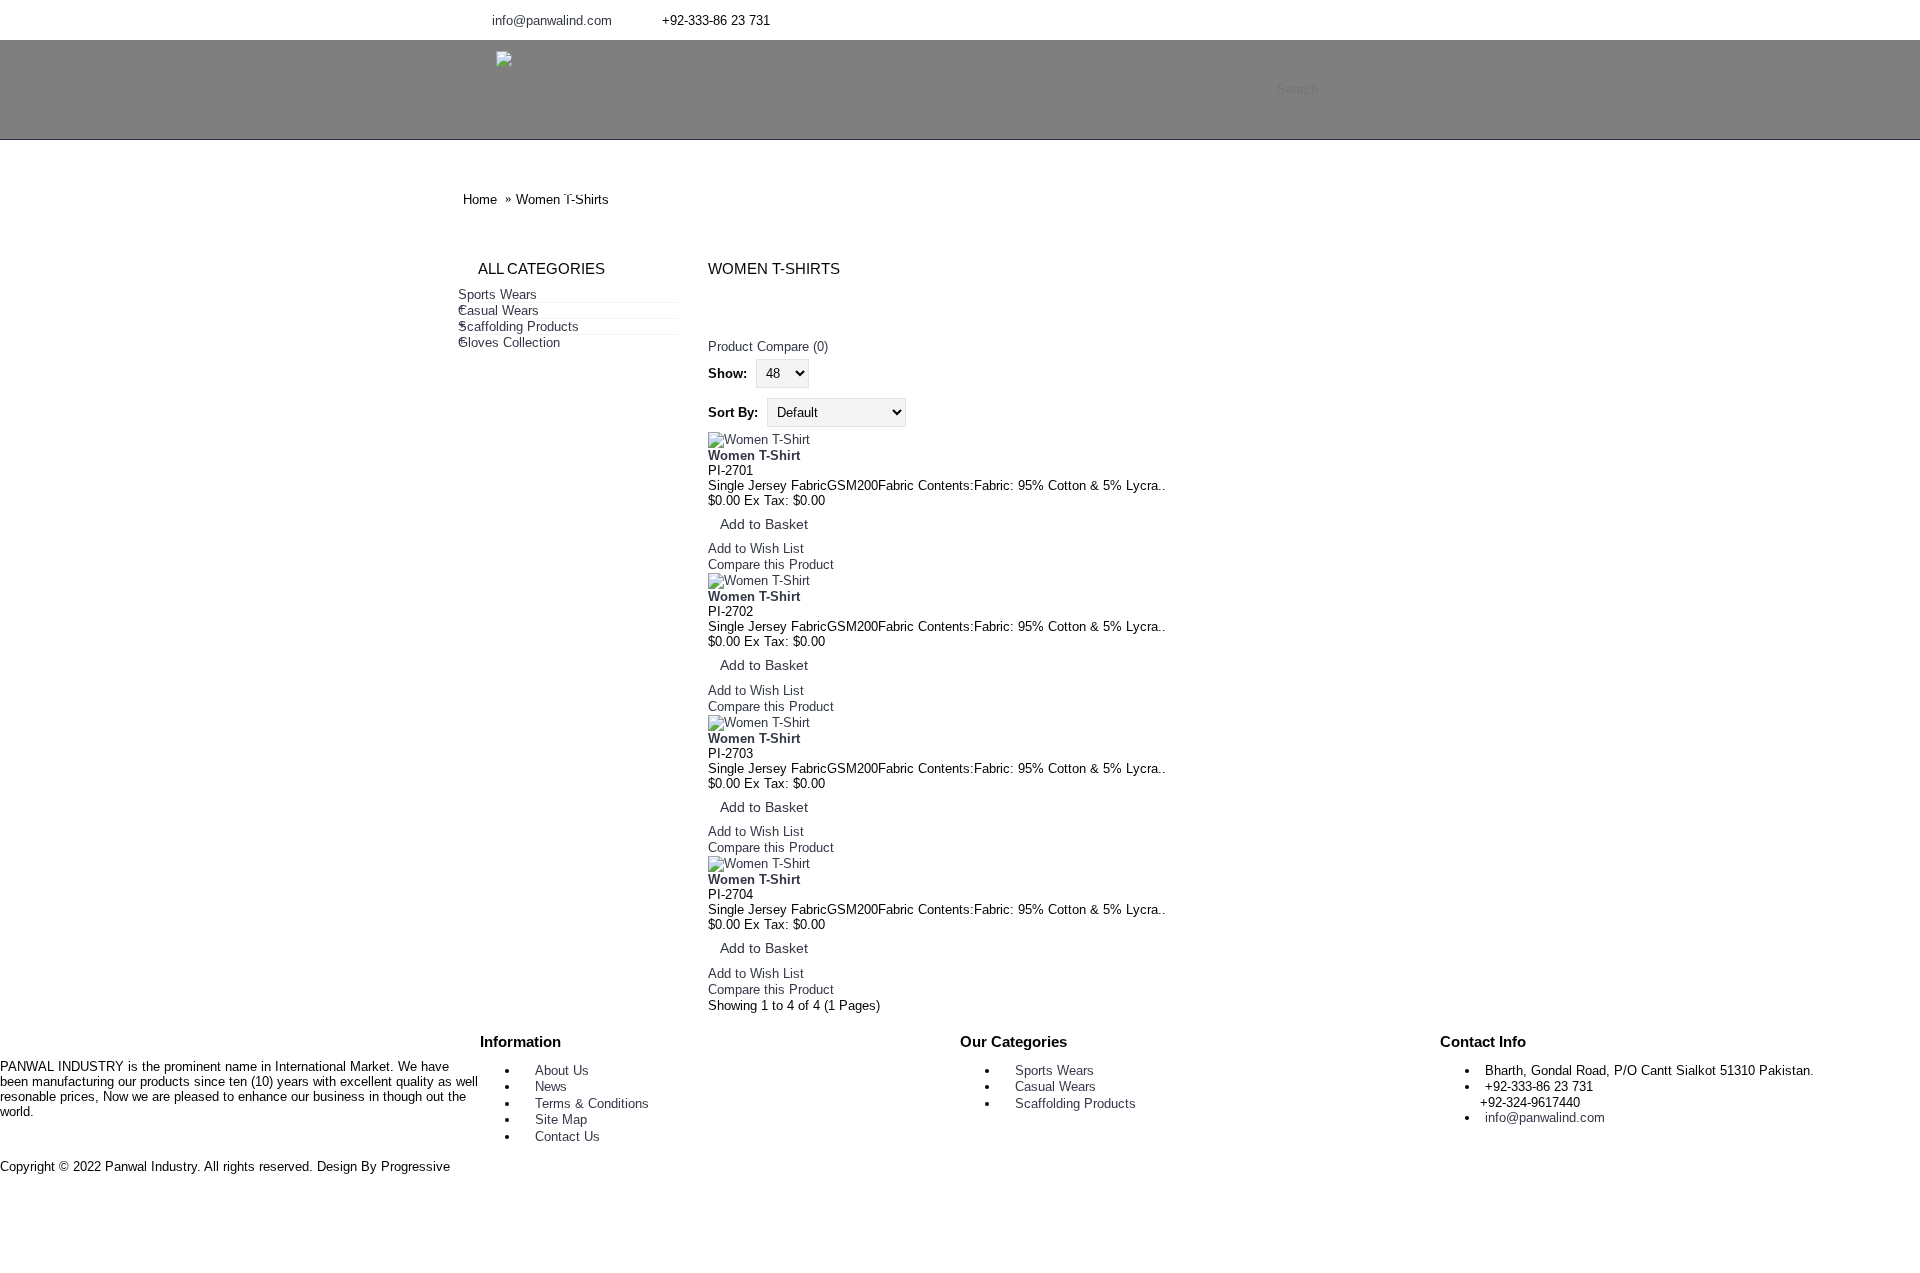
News (551, 1086)
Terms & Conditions (592, 1103)
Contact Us (567, 1136)
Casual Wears (1055, 1086)
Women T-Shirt (754, 455)
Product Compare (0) (768, 346)
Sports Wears (1054, 1070)
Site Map (561, 1119)
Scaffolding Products (1075, 1103)
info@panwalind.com (1545, 1117)
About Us (562, 1070)
